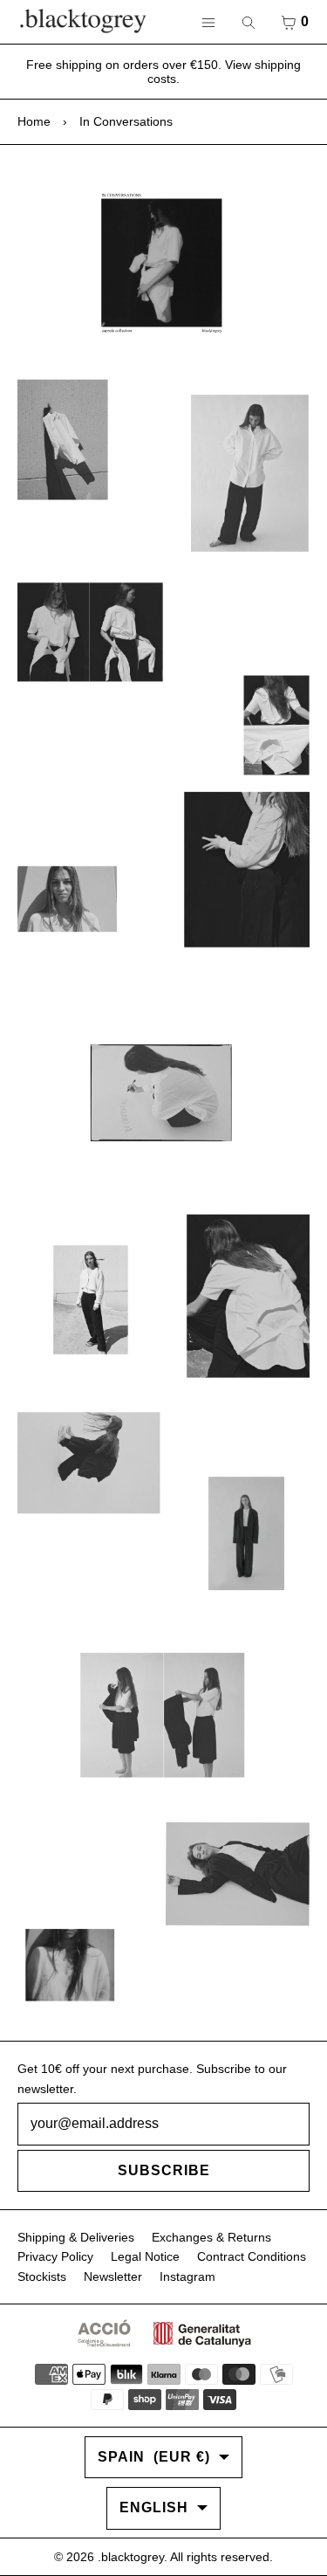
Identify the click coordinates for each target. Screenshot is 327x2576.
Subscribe (164, 2170)
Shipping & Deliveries (76, 2237)
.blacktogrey (131, 2557)
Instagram (187, 2276)
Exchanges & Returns (211, 2237)
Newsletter (113, 2276)
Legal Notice (145, 2256)
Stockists (42, 2276)
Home (34, 121)
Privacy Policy (55, 2256)
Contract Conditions (252, 2256)
